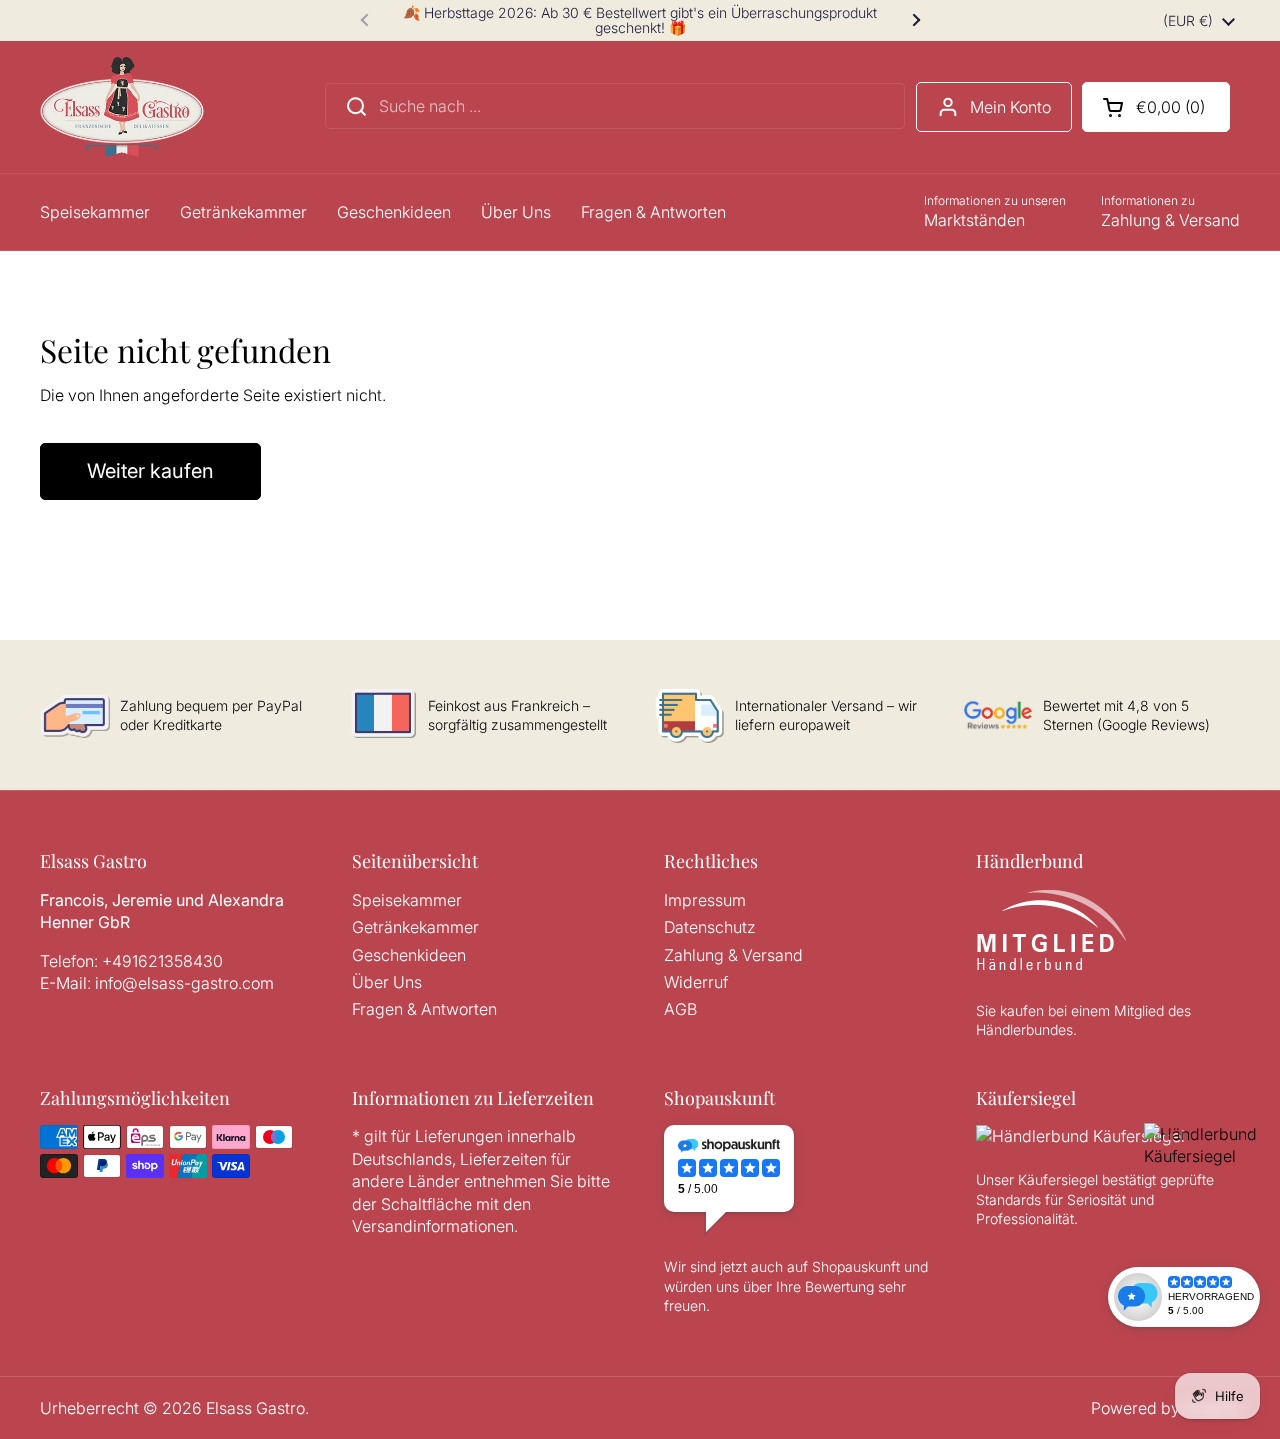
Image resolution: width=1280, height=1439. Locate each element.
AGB (680, 1009)
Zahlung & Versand (733, 955)
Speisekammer (407, 900)
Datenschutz (710, 927)
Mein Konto (1010, 107)
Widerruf (696, 982)
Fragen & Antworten (424, 1009)
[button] (1156, 107)
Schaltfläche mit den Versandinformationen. (441, 1215)
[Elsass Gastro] (122, 107)
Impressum (705, 900)
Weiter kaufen (150, 471)
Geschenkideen (409, 955)
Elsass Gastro (255, 1408)
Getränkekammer (415, 927)
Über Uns (387, 982)
